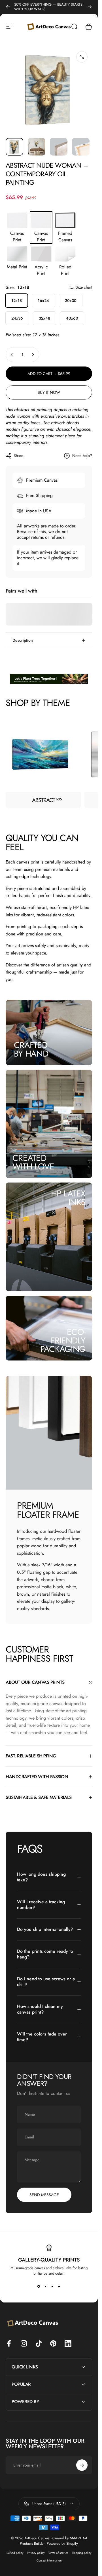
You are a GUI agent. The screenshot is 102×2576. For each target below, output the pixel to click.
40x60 (72, 318)
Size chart (84, 287)
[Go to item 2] (37, 147)
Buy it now (49, 392)
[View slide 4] (59, 2286)
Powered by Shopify (62, 2543)
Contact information (49, 2561)
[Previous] (8, 7)
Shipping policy (82, 2553)
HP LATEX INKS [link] (68, 1198)
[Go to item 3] (59, 147)
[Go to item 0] (14, 147)
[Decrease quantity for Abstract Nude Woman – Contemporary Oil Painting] (12, 355)
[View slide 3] (52, 2286)
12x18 (17, 301)
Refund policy (15, 2553)
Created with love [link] (33, 1162)
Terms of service (58, 2553)
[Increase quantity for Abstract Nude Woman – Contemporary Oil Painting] (33, 355)
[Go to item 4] (81, 147)
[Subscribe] (82, 2465)
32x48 (44, 318)
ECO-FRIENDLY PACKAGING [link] (63, 1340)
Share (18, 455)
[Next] (90, 7)
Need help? (82, 456)
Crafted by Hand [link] (31, 1049)
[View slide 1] (39, 2286)
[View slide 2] (46, 2286)
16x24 (43, 301)
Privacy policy (36, 2553)
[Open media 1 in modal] (82, 57)
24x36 (17, 318)
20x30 (71, 301)
